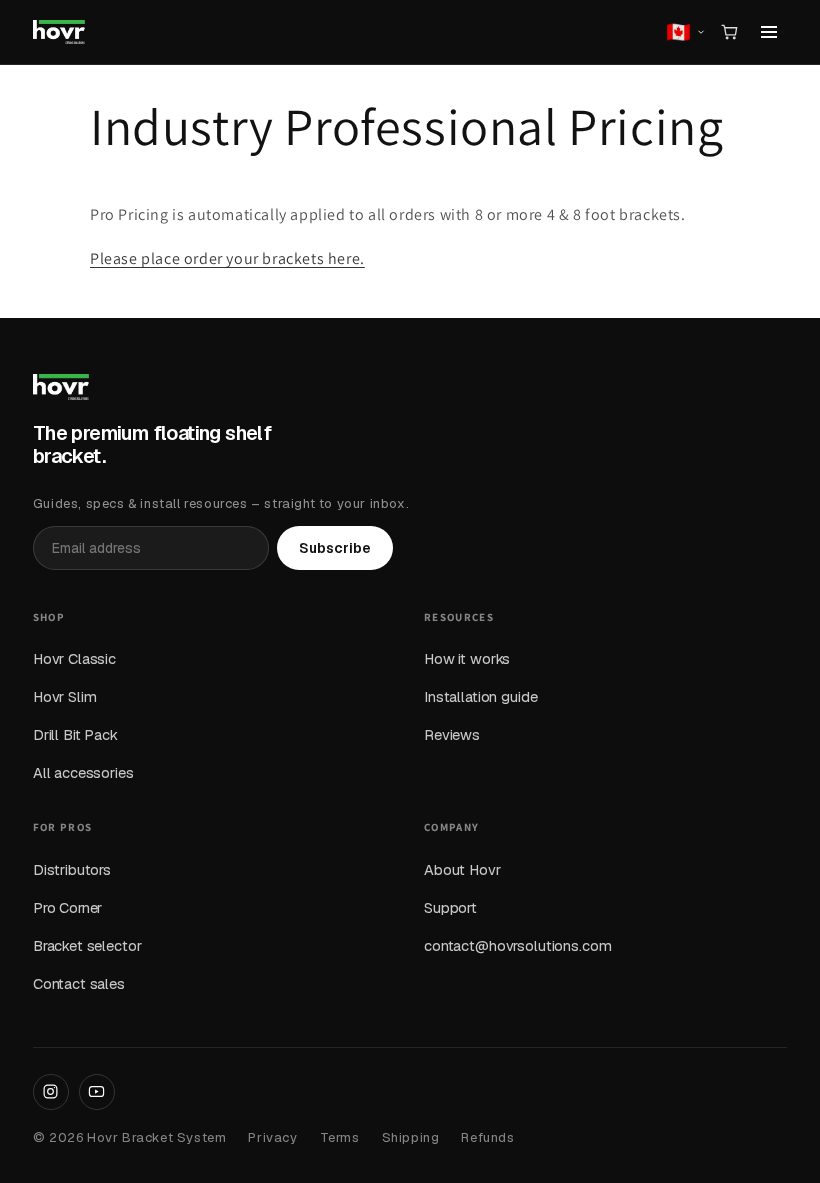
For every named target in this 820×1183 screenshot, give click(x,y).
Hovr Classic (74, 658)
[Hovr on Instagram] (51, 1092)
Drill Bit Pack (75, 734)
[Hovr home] (59, 32)
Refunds (487, 1137)
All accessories (83, 772)
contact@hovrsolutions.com (517, 945)
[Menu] (769, 32)
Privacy (272, 1137)
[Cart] (729, 32)
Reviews (452, 734)
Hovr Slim (65, 696)
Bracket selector (87, 945)
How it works (467, 658)
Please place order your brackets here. (227, 258)
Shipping (411, 1137)
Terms (340, 1137)
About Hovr (462, 869)
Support (450, 907)
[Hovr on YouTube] (97, 1092)
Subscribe (335, 548)
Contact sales (79, 983)
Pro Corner (68, 907)
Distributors (72, 869)
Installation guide (480, 696)
